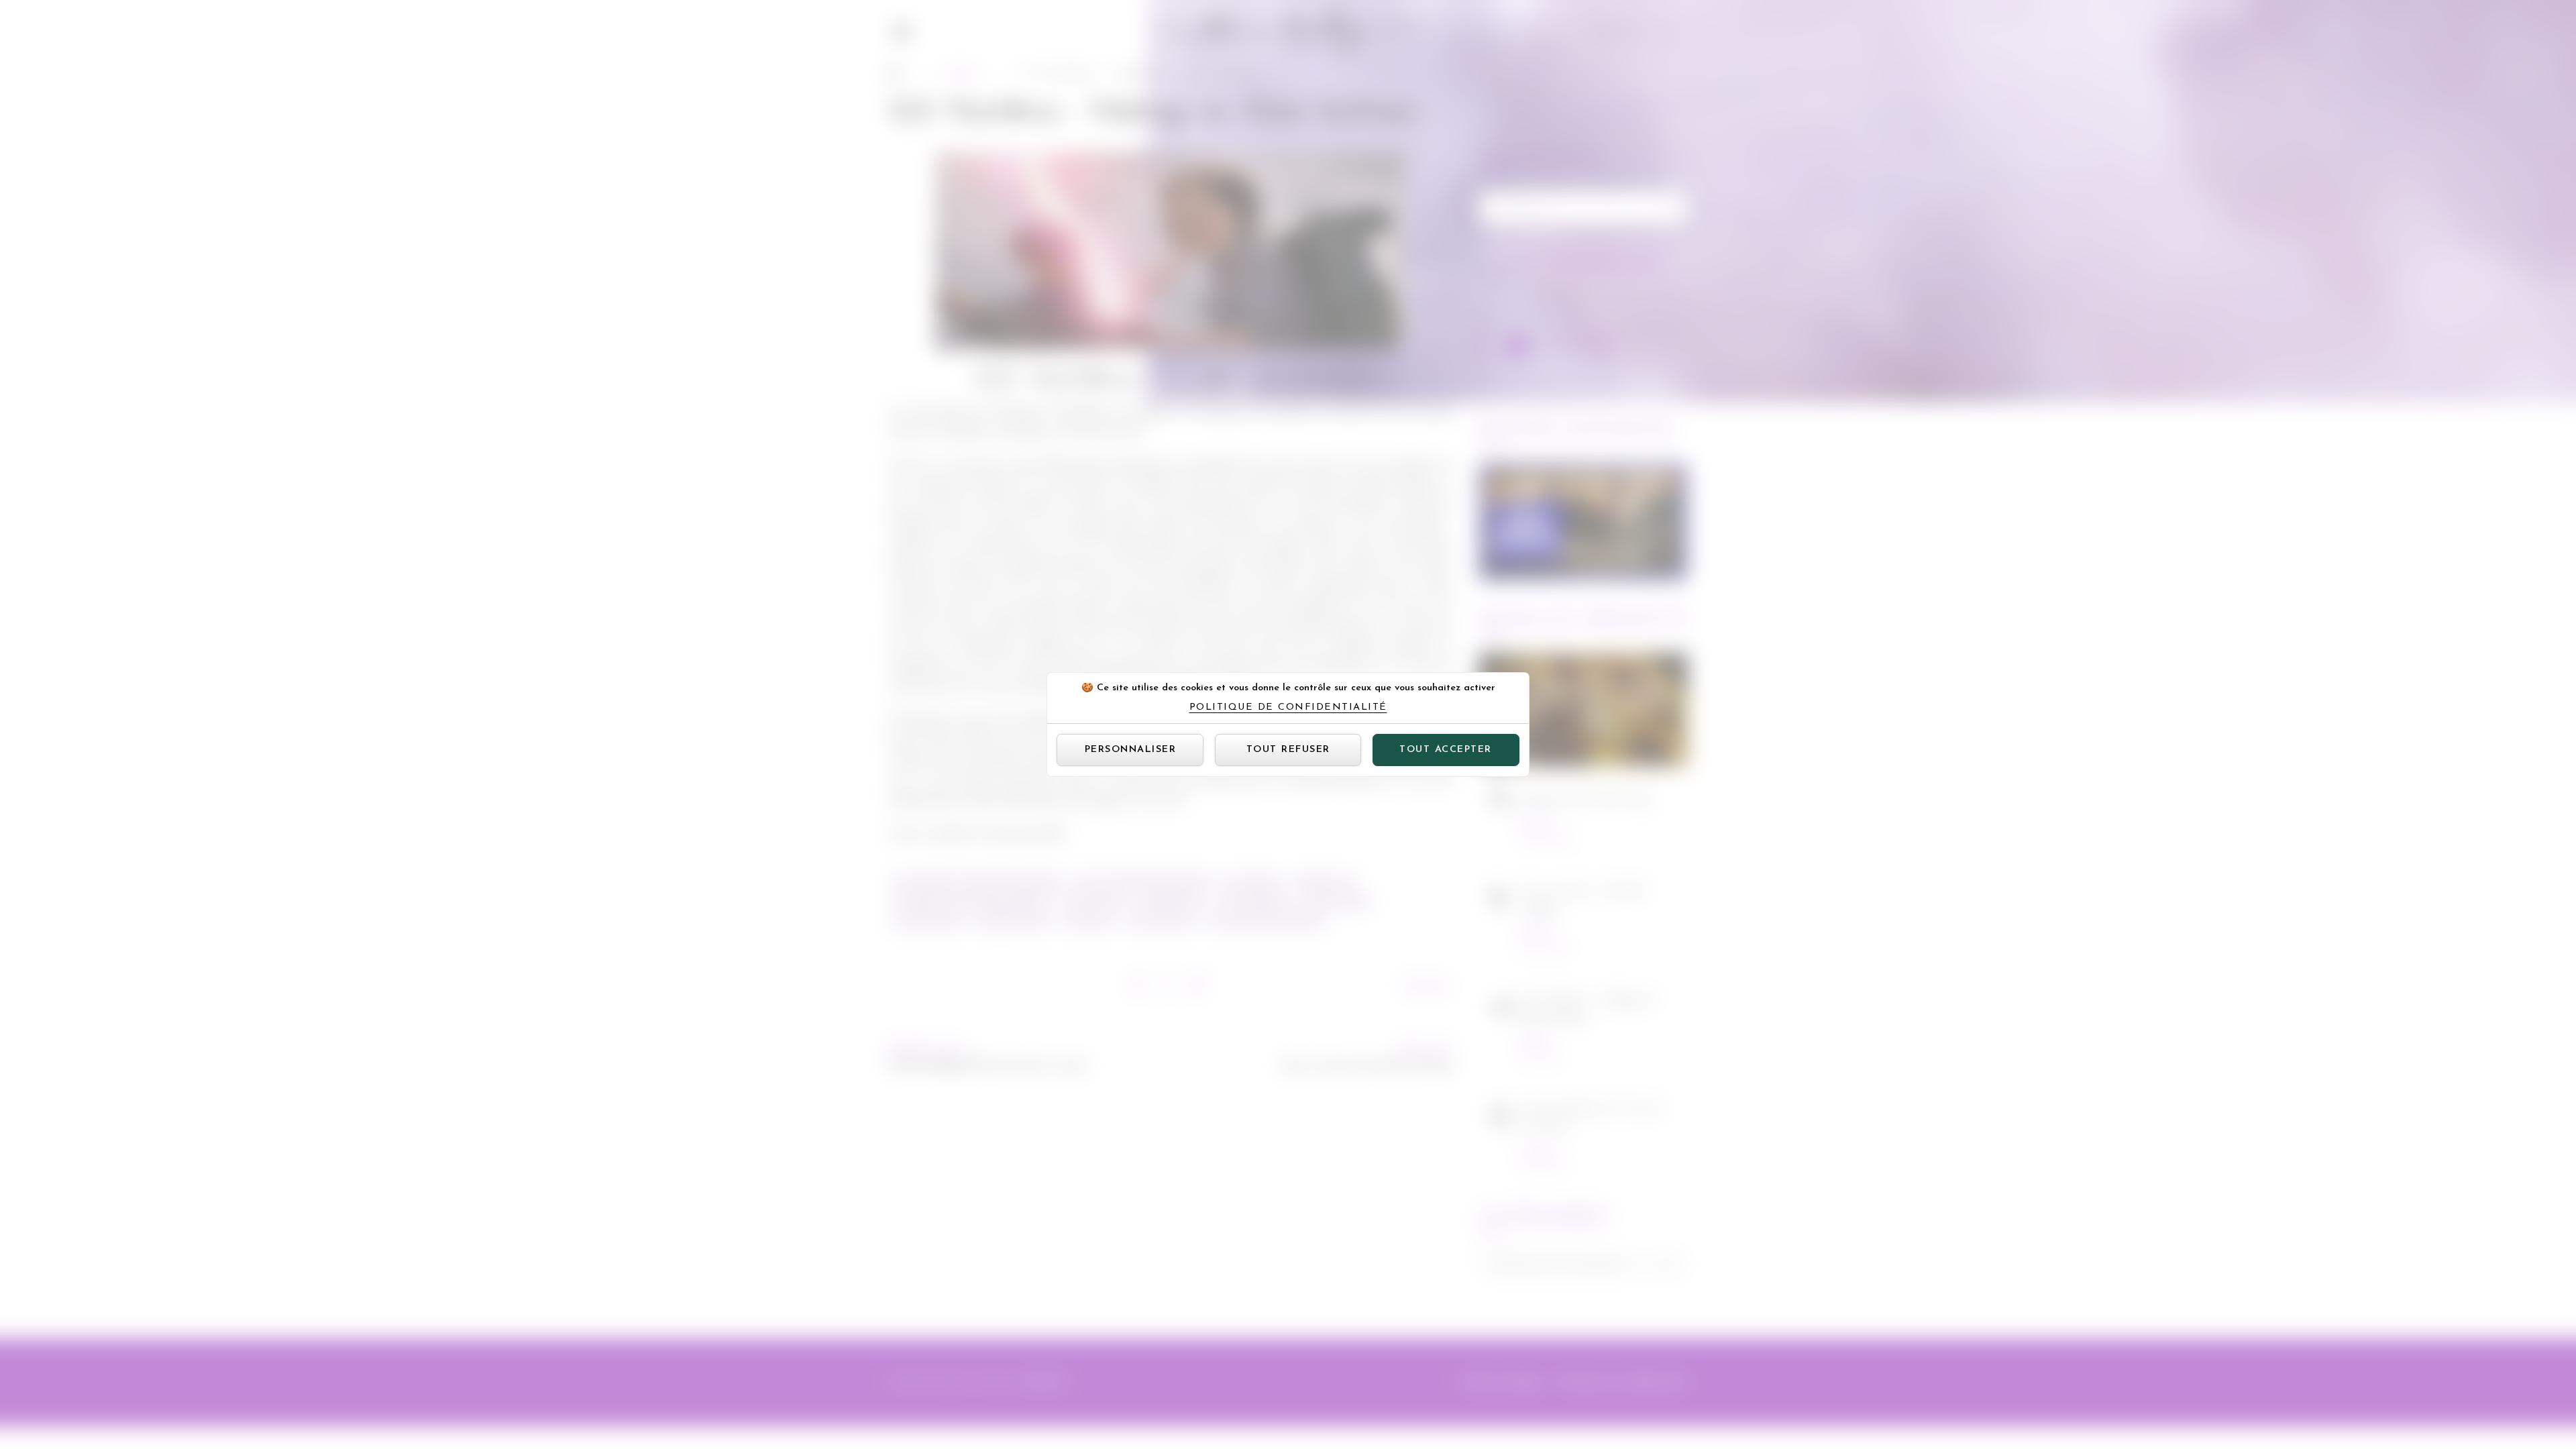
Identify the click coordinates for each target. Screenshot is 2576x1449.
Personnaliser (1131, 750)
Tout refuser (1288, 750)
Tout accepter (1446, 750)
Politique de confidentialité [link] (1288, 708)
